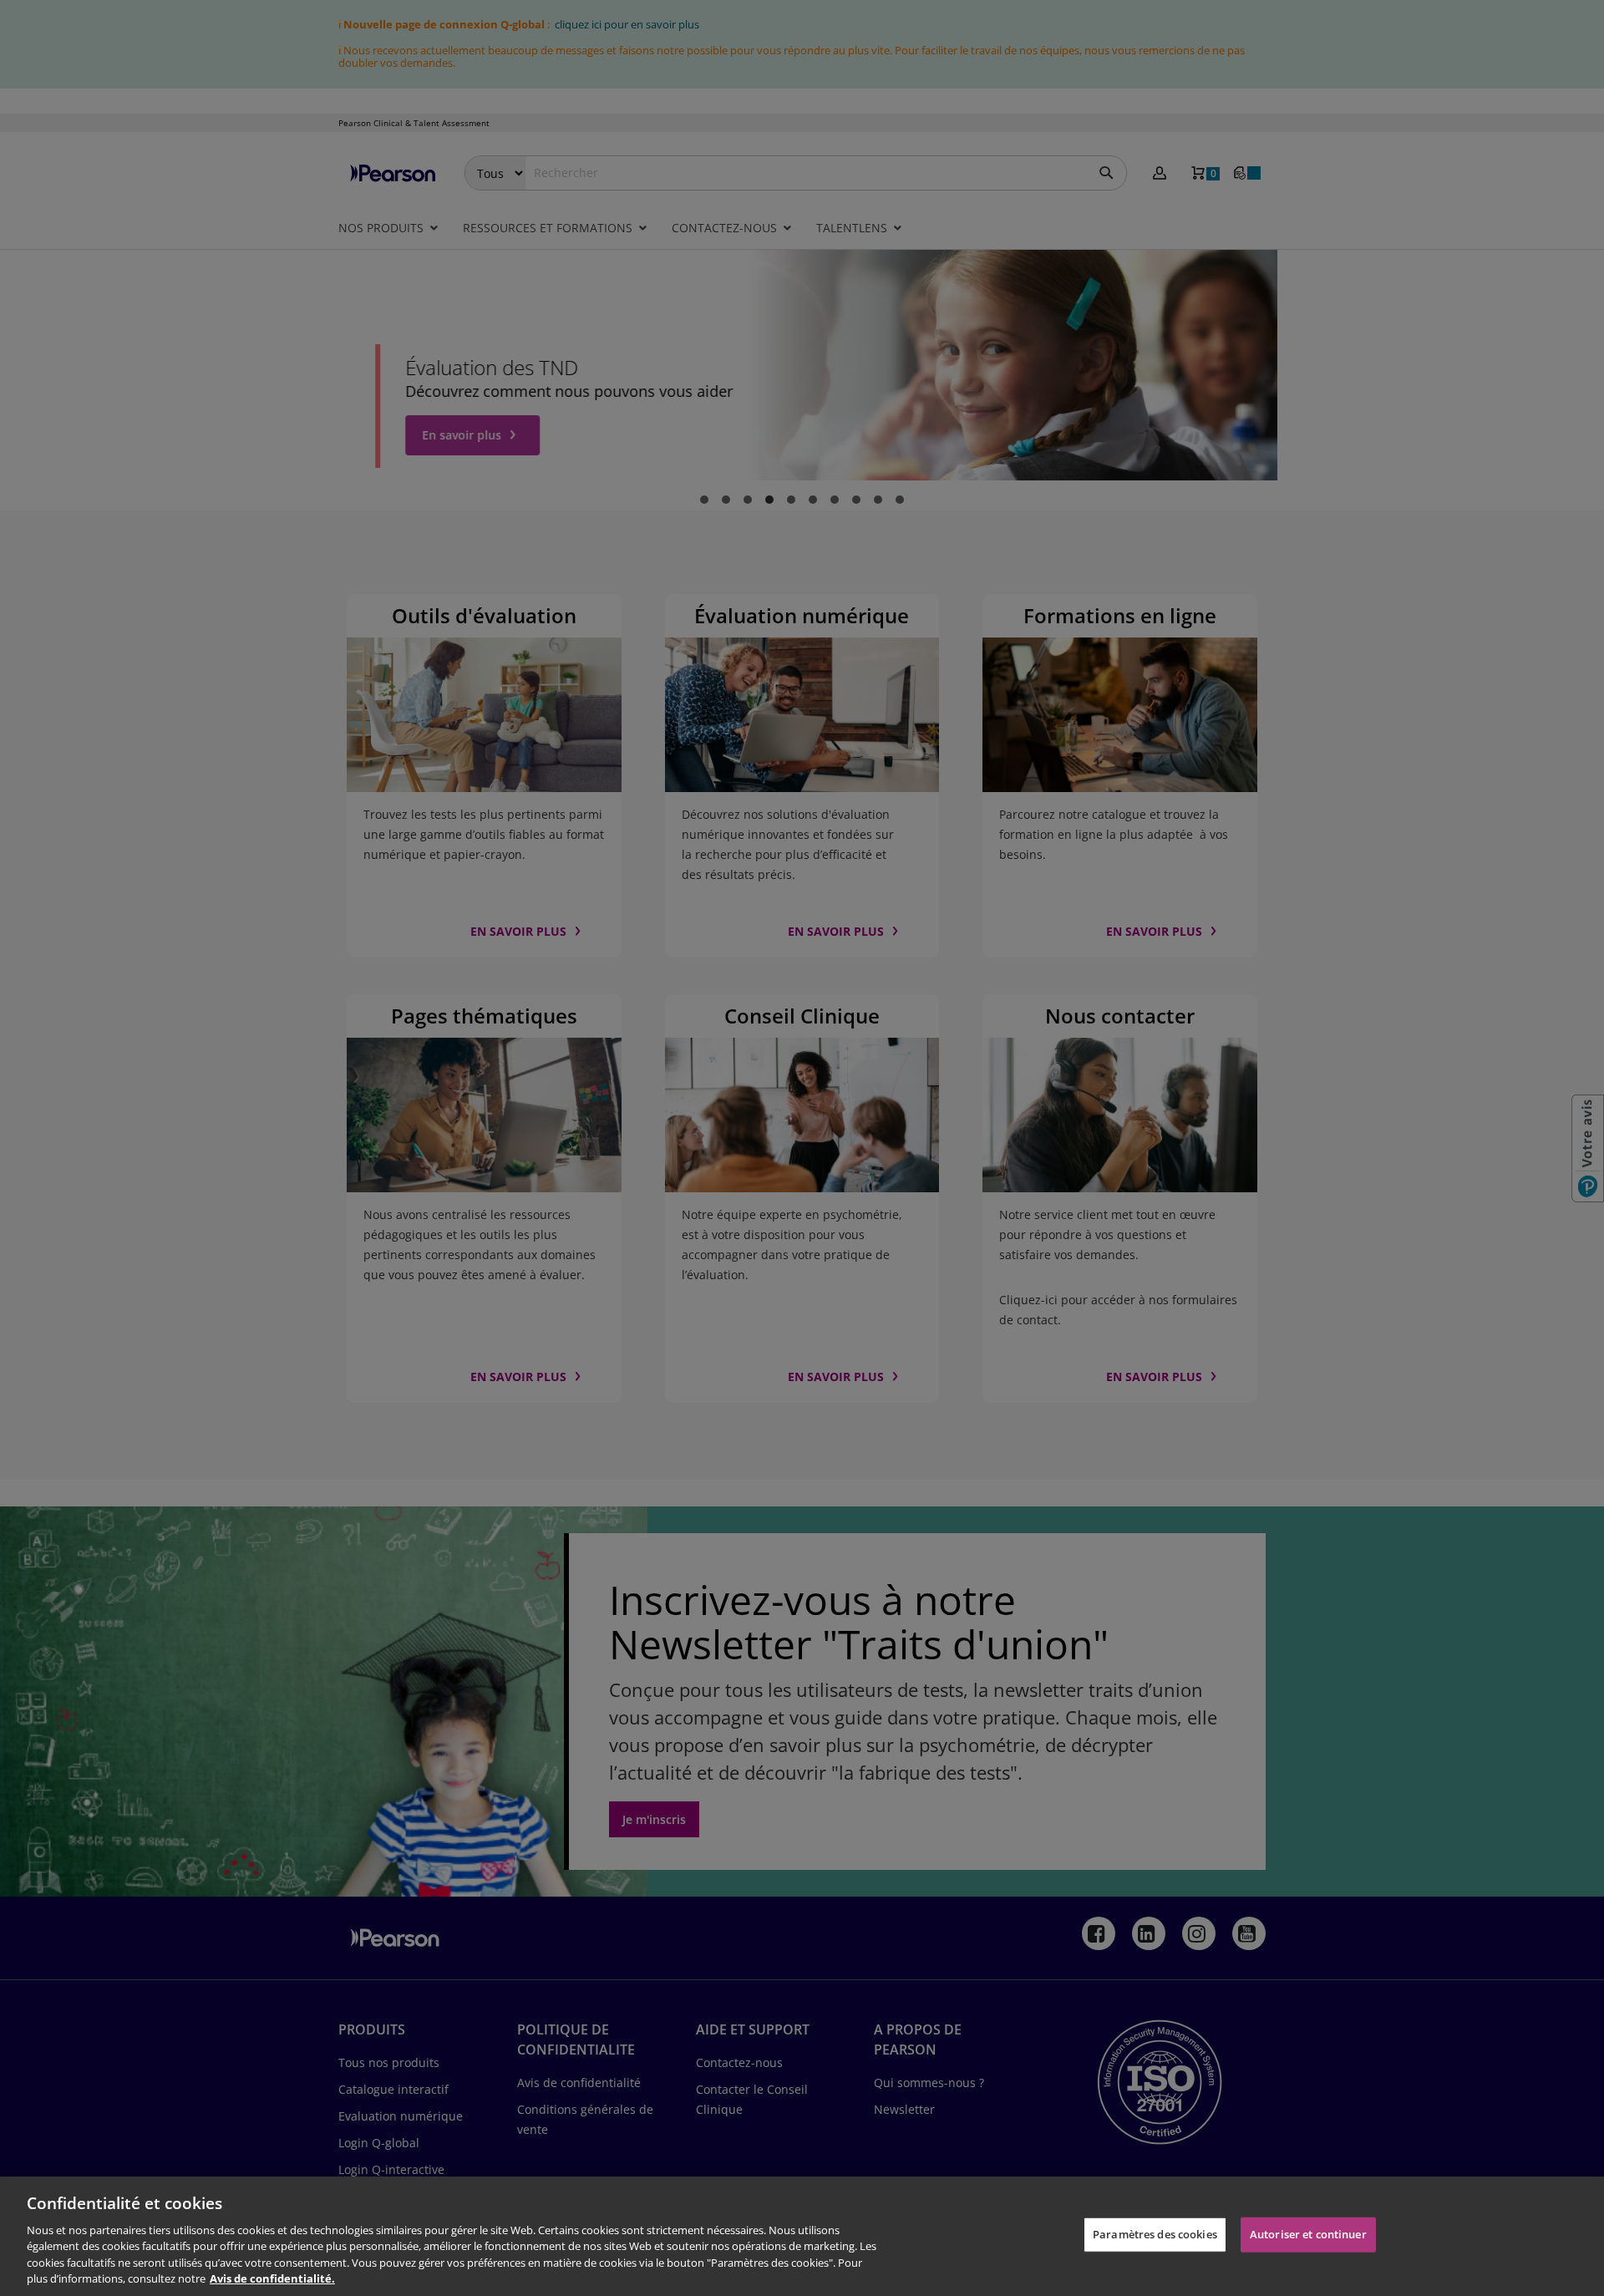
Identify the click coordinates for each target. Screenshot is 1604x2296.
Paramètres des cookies (1155, 2234)
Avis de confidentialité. (272, 2278)
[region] (802, 2236)
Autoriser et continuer (1308, 2234)
